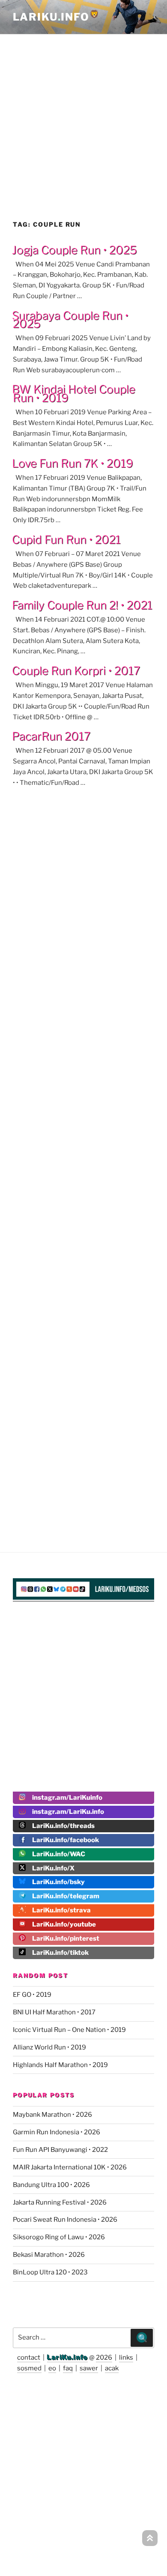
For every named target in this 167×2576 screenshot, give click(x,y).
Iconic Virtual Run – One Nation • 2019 (69, 2030)
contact (29, 2358)
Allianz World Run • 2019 (49, 2047)
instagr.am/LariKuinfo (67, 1798)
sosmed (29, 2368)
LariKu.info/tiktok (60, 1953)
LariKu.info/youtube (64, 1924)
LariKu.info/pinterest (66, 1939)
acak (112, 2368)
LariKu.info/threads (63, 1826)
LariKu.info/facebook (66, 1840)
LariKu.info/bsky (58, 1882)
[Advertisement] (83, 119)
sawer (89, 2368)
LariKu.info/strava (61, 1910)
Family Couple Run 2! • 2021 (82, 605)
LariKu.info (67, 2358)
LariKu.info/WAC (59, 1854)
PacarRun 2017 (51, 736)
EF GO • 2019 (32, 1995)
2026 (104, 2358)
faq (68, 2368)
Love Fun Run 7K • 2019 (73, 463)
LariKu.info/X (53, 1868)
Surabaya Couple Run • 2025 (70, 320)
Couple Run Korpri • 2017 (76, 671)
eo (52, 2368)
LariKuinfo (56, 17)
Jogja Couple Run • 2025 (75, 250)
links (126, 2358)
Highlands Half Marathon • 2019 (60, 2065)
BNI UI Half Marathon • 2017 (54, 2012)
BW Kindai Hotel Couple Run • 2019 (74, 393)
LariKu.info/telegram (66, 1896)
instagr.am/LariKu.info (68, 1812)
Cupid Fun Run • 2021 (66, 540)
